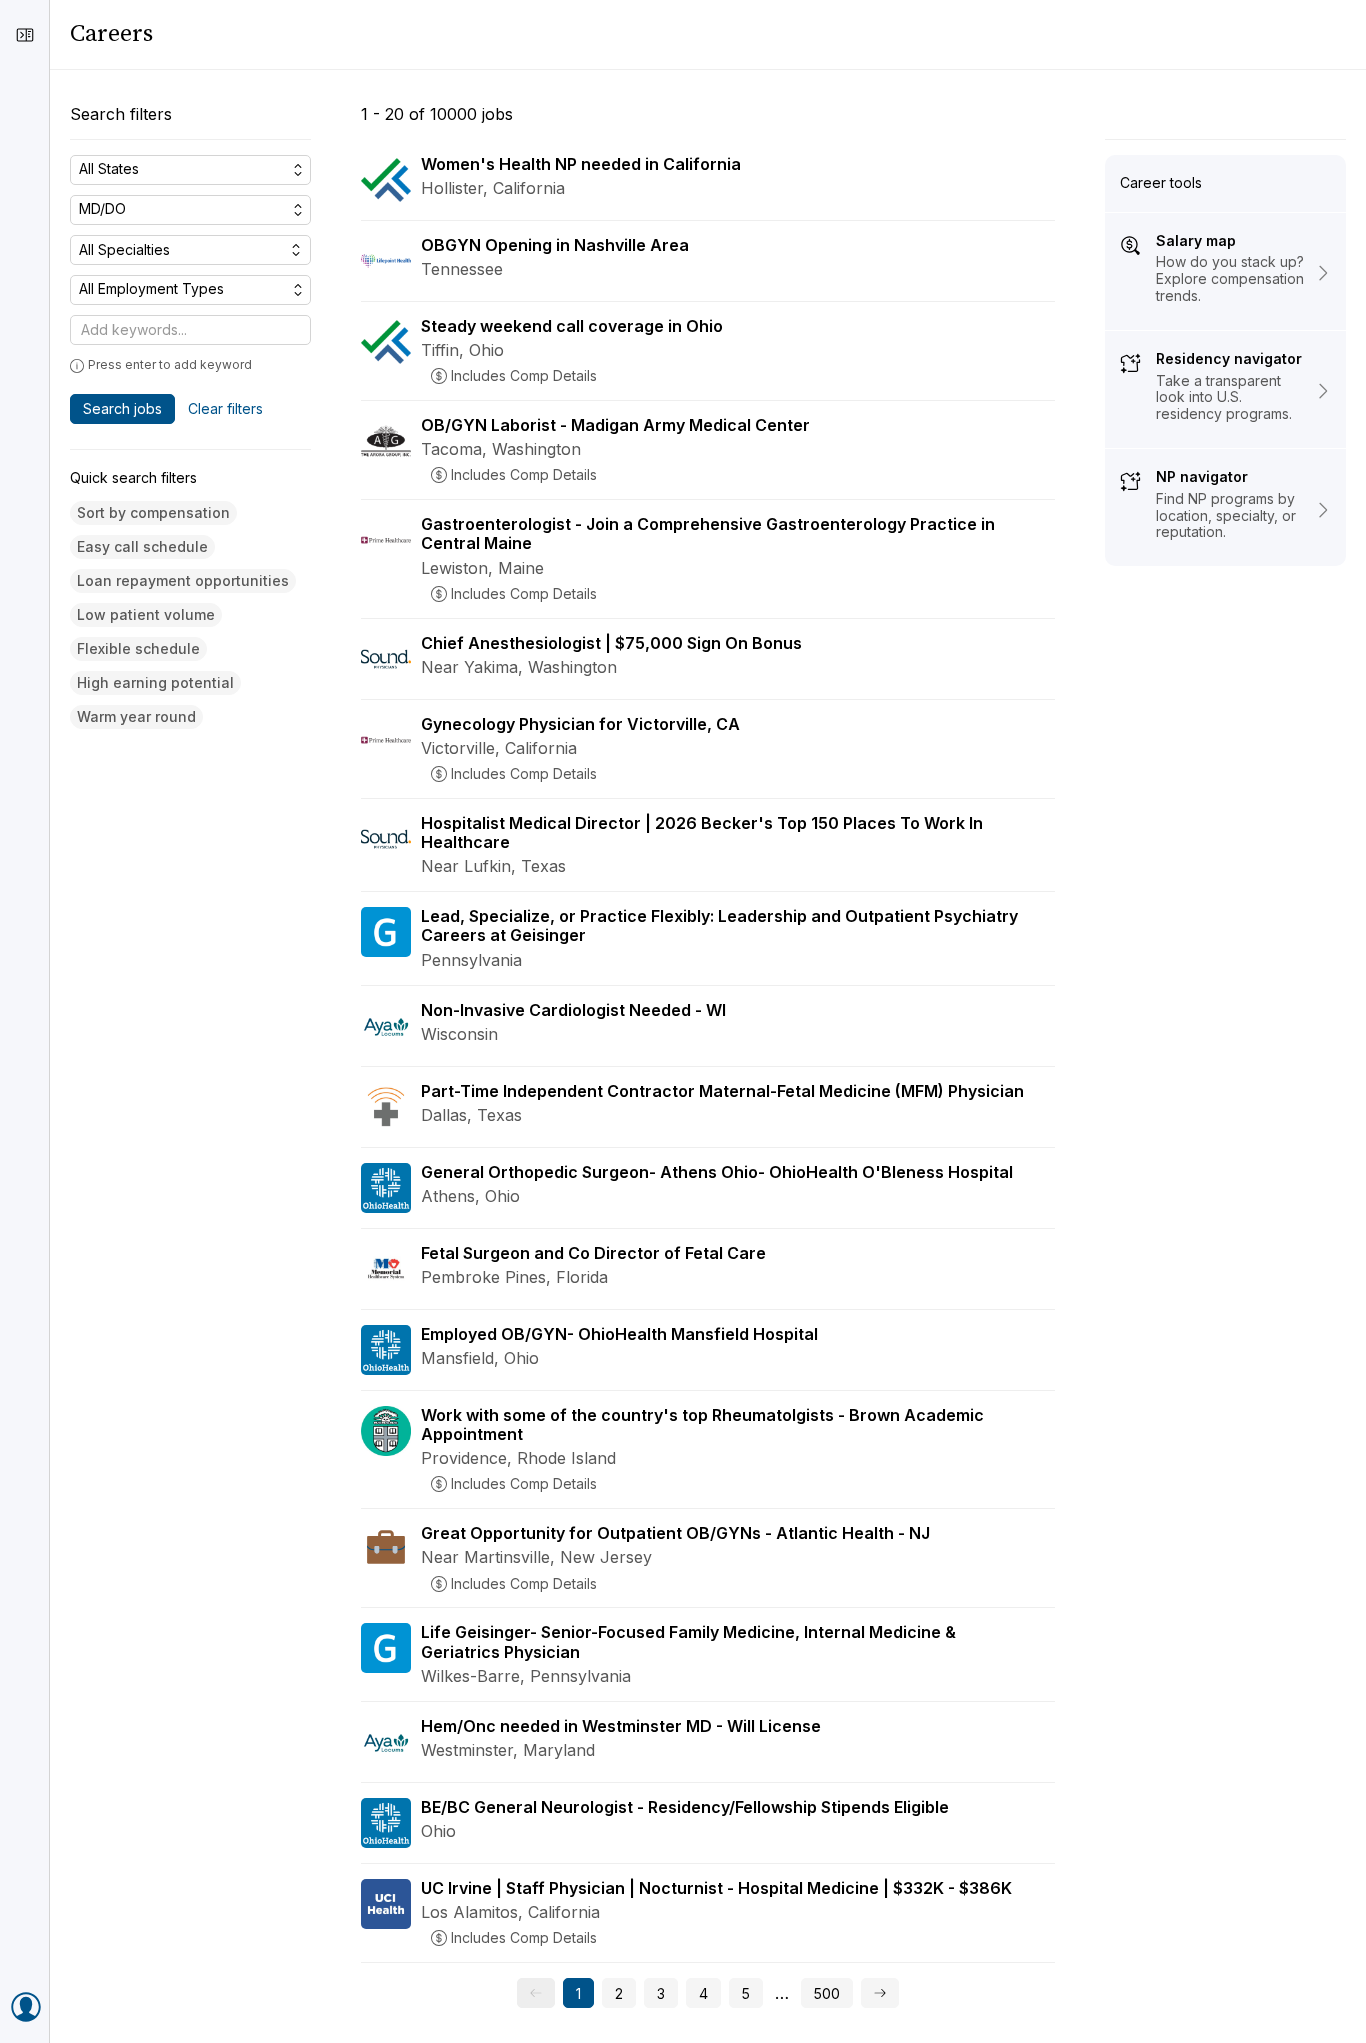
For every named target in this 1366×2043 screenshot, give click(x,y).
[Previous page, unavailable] (536, 1993)
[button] (153, 513)
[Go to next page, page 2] (880, 1993)
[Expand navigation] (25, 35)
